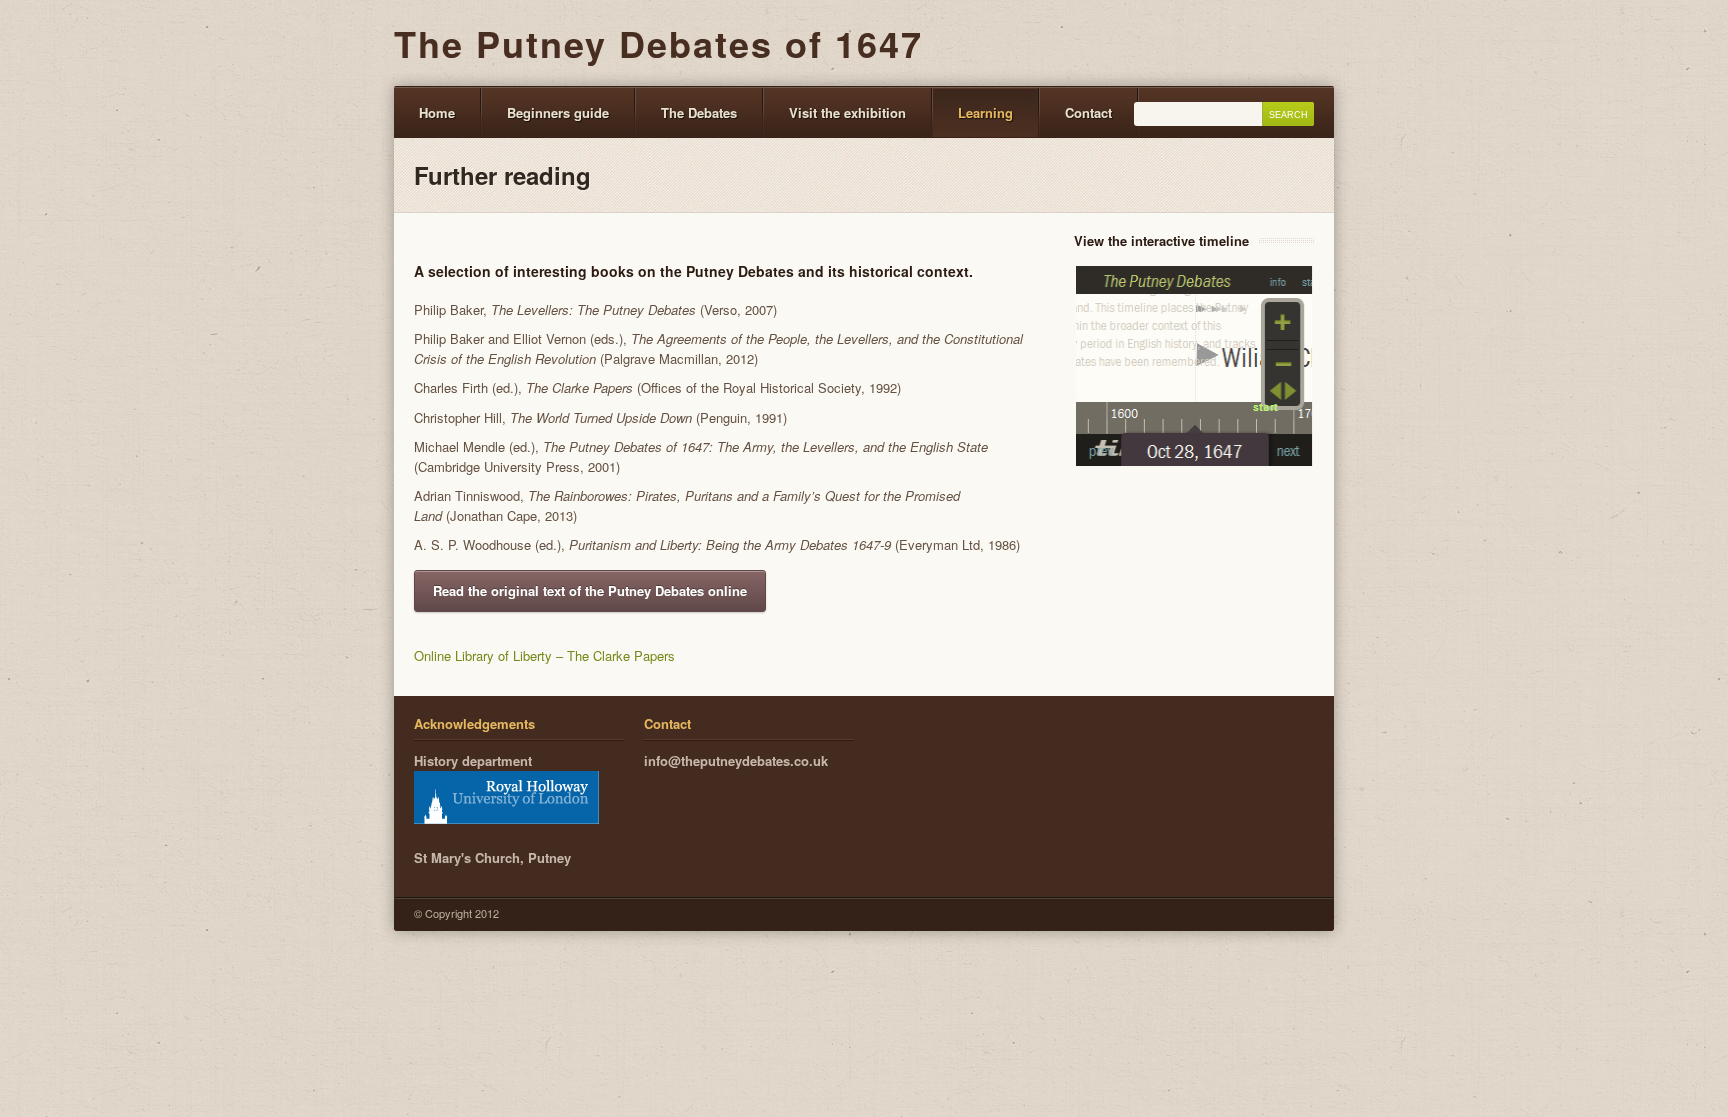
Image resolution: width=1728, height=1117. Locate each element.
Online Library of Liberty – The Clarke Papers (544, 655)
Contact (1088, 112)
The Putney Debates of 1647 (658, 43)
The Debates (699, 112)
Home (437, 112)
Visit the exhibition (847, 112)
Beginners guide (558, 112)
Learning (985, 112)
